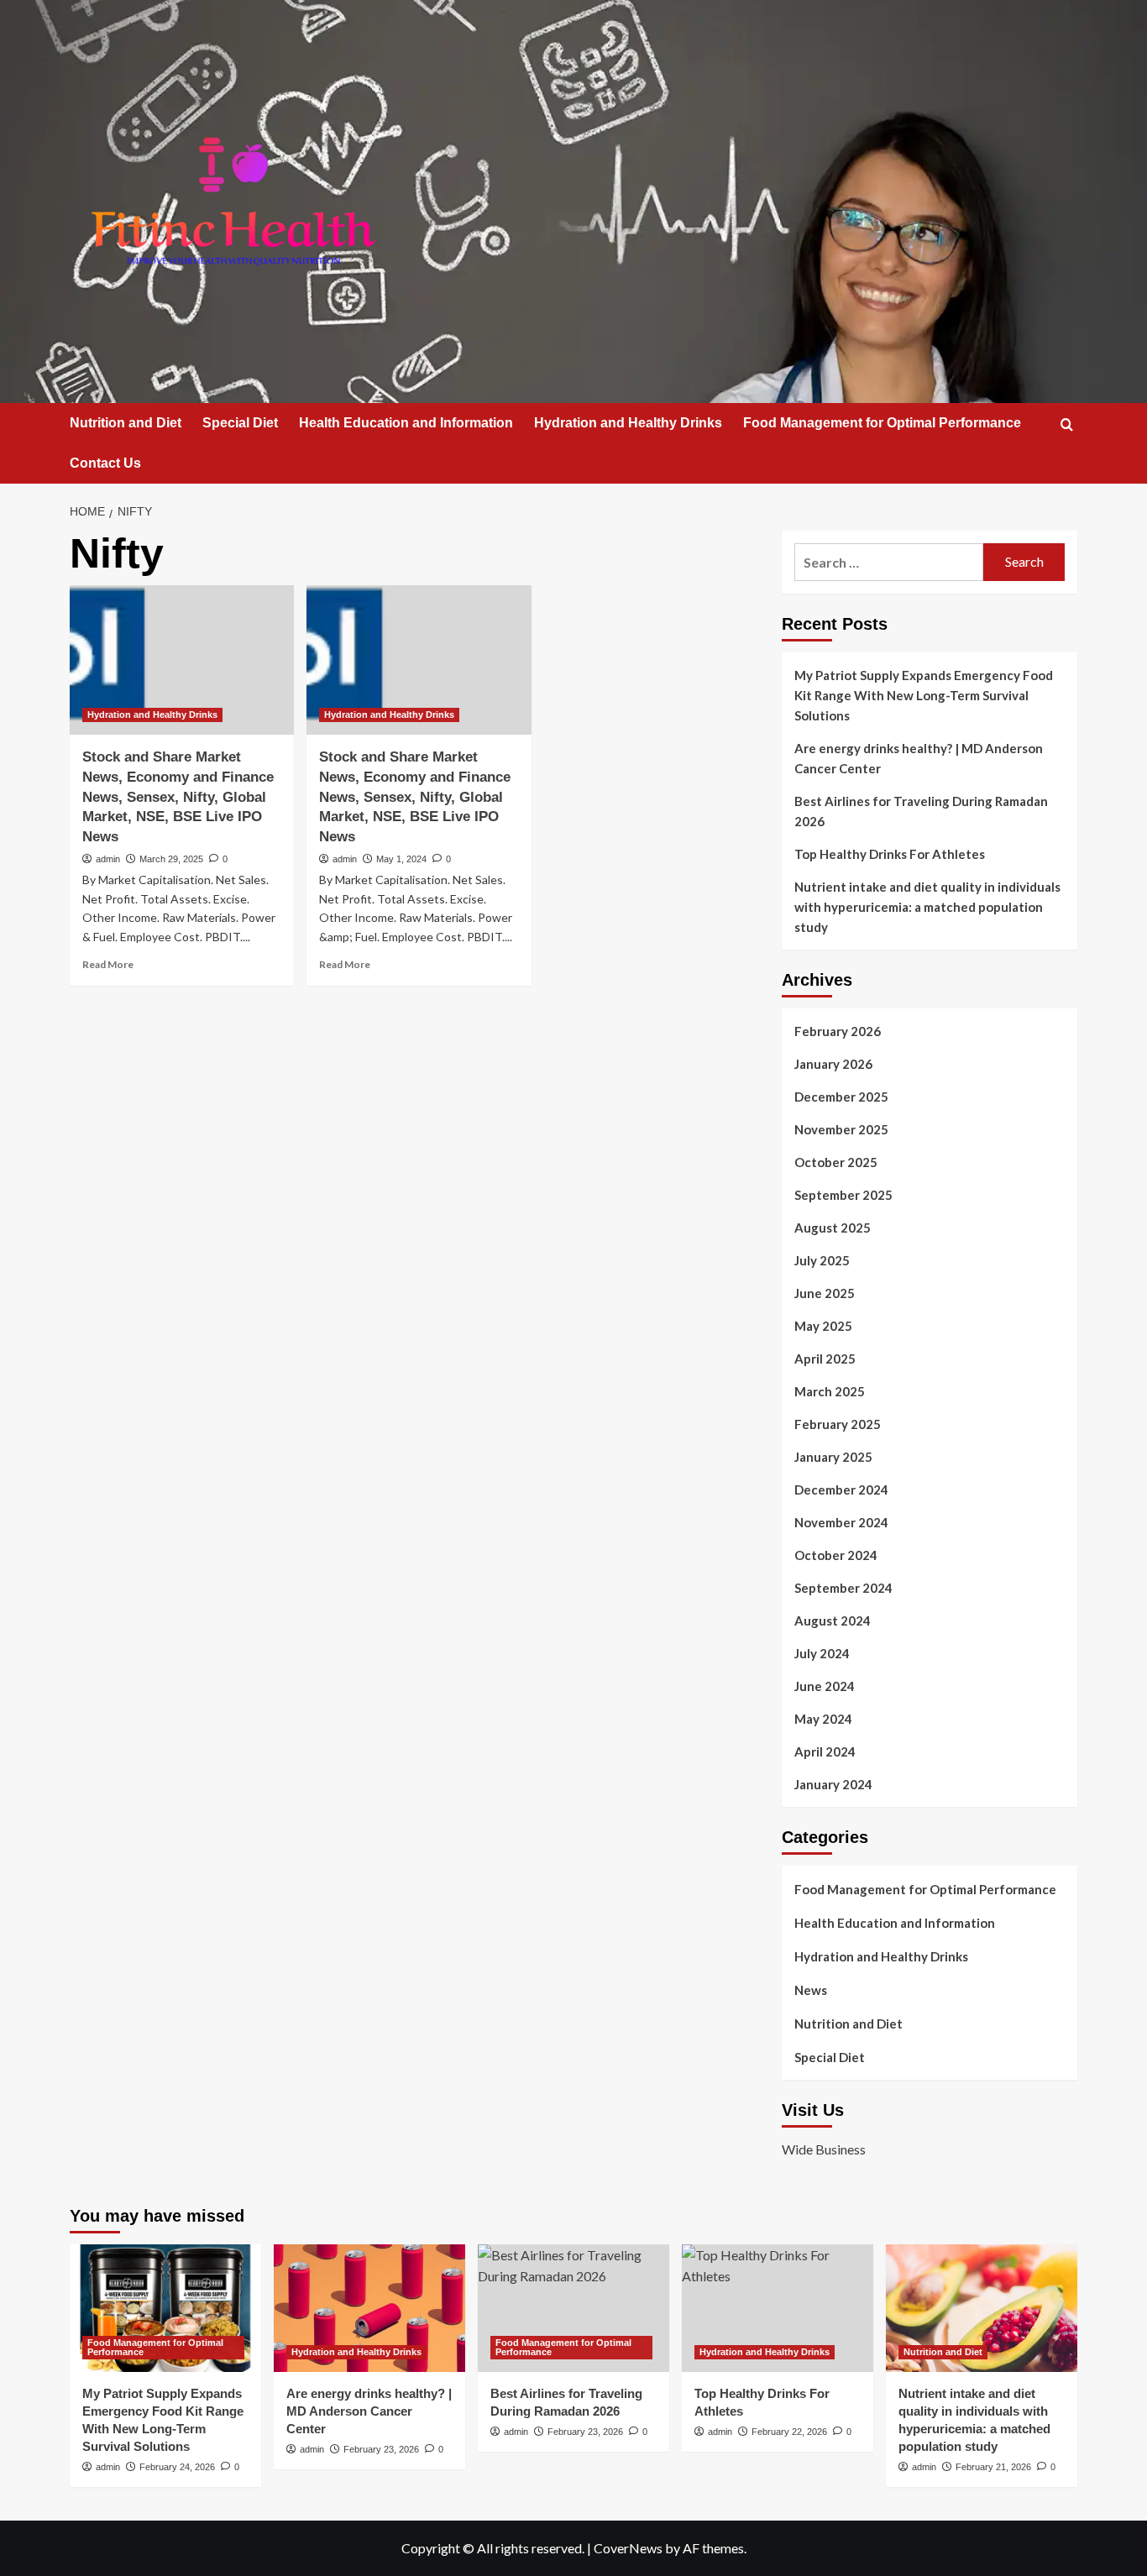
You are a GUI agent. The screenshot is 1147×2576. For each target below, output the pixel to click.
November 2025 (841, 1129)
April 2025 (825, 1359)
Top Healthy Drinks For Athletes (890, 854)
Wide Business (824, 2149)
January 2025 (833, 1457)
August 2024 (833, 1620)
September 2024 (843, 1588)
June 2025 (825, 1293)
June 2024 (825, 1686)
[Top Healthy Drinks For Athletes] (778, 2308)
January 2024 (833, 1784)
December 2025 (841, 1097)
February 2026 (838, 1031)
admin (108, 859)
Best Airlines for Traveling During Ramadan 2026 (921, 811)
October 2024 (836, 1555)
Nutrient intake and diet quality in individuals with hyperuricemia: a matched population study (927, 907)
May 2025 (823, 1326)
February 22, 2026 (789, 2432)
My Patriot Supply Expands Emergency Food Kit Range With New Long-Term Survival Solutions (924, 695)
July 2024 (822, 1653)
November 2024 (841, 1522)
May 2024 (823, 1719)
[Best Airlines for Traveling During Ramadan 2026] (573, 2308)
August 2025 (833, 1228)
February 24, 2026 (177, 2467)
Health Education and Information (406, 423)
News (811, 1990)
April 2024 (825, 1751)
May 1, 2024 (401, 859)
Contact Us (105, 463)
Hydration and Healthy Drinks (628, 423)
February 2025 (838, 1424)
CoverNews (628, 2548)
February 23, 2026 (381, 2449)
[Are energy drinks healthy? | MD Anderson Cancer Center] (369, 2308)
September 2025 (843, 1195)
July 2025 (822, 1260)
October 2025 (836, 1162)
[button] (1067, 424)
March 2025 (830, 1391)
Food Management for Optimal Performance (882, 423)
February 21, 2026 (993, 2467)
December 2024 (841, 1490)
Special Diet (240, 423)
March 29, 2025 (171, 859)
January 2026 (833, 1064)
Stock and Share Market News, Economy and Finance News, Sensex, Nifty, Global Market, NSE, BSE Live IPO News (178, 797)
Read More (108, 964)
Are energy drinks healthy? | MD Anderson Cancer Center (919, 758)
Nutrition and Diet (126, 423)
